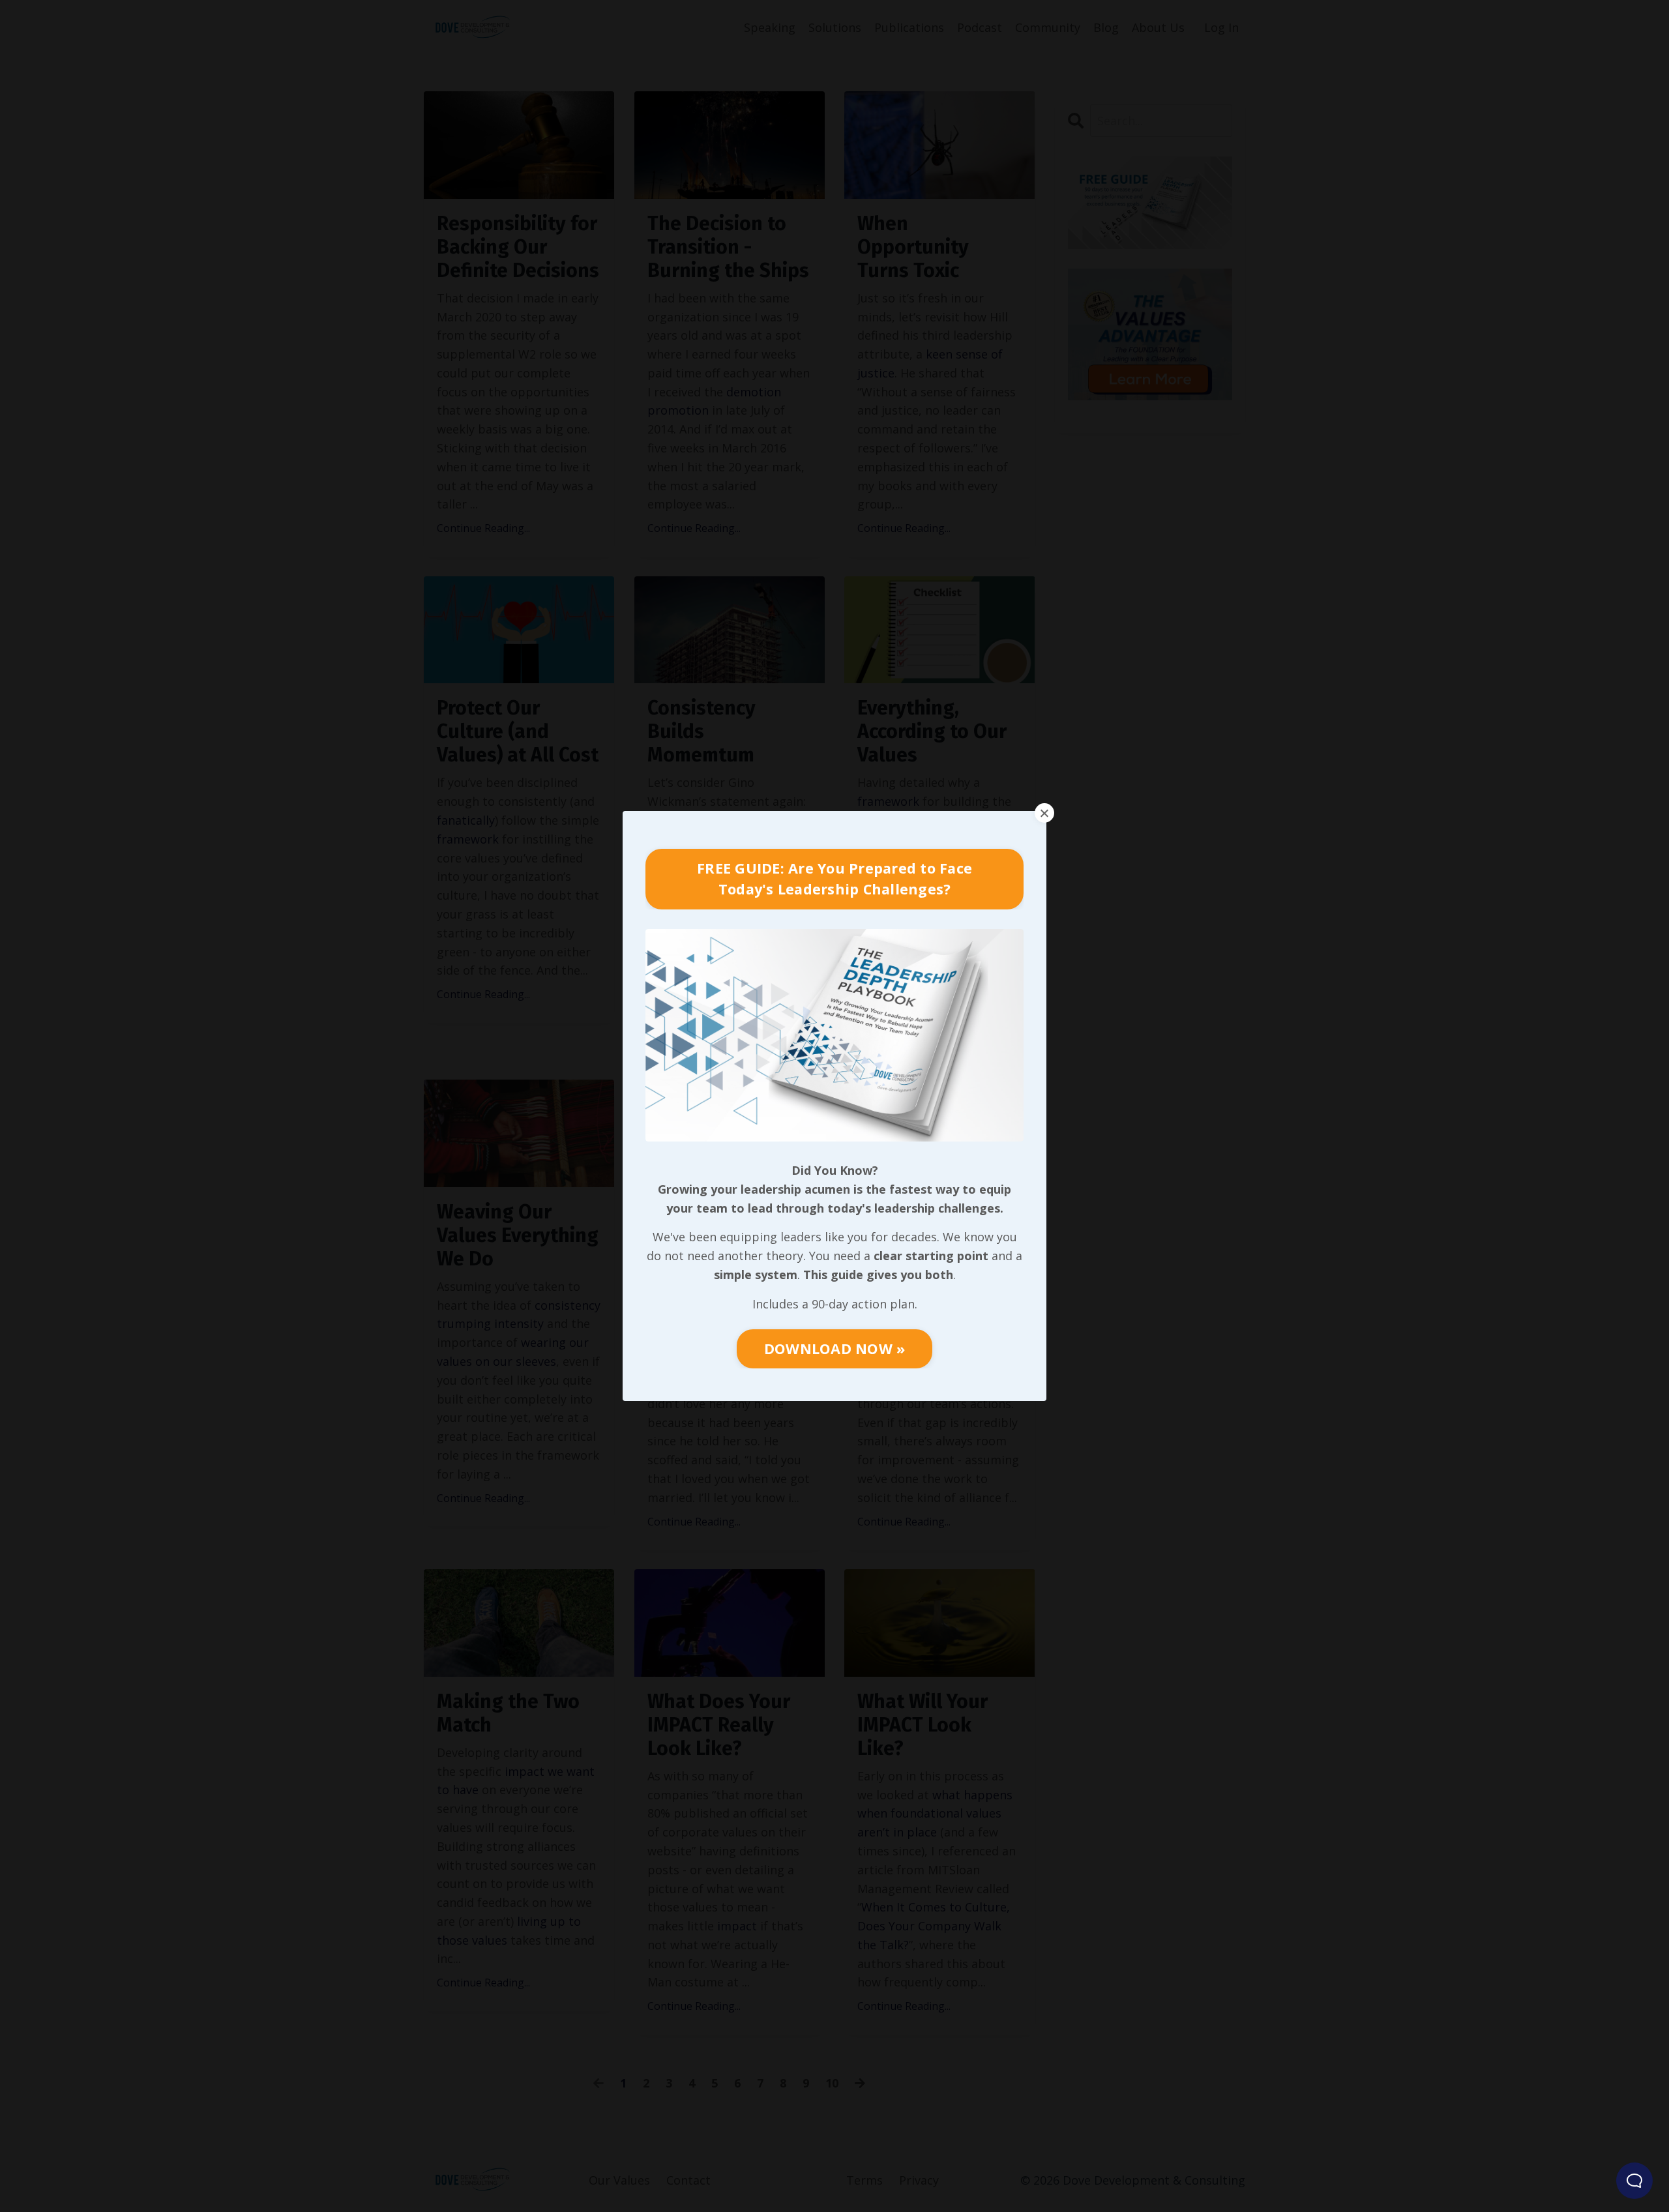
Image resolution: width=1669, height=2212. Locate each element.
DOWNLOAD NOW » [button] (835, 1349)
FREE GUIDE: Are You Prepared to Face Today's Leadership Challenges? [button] (834, 878)
